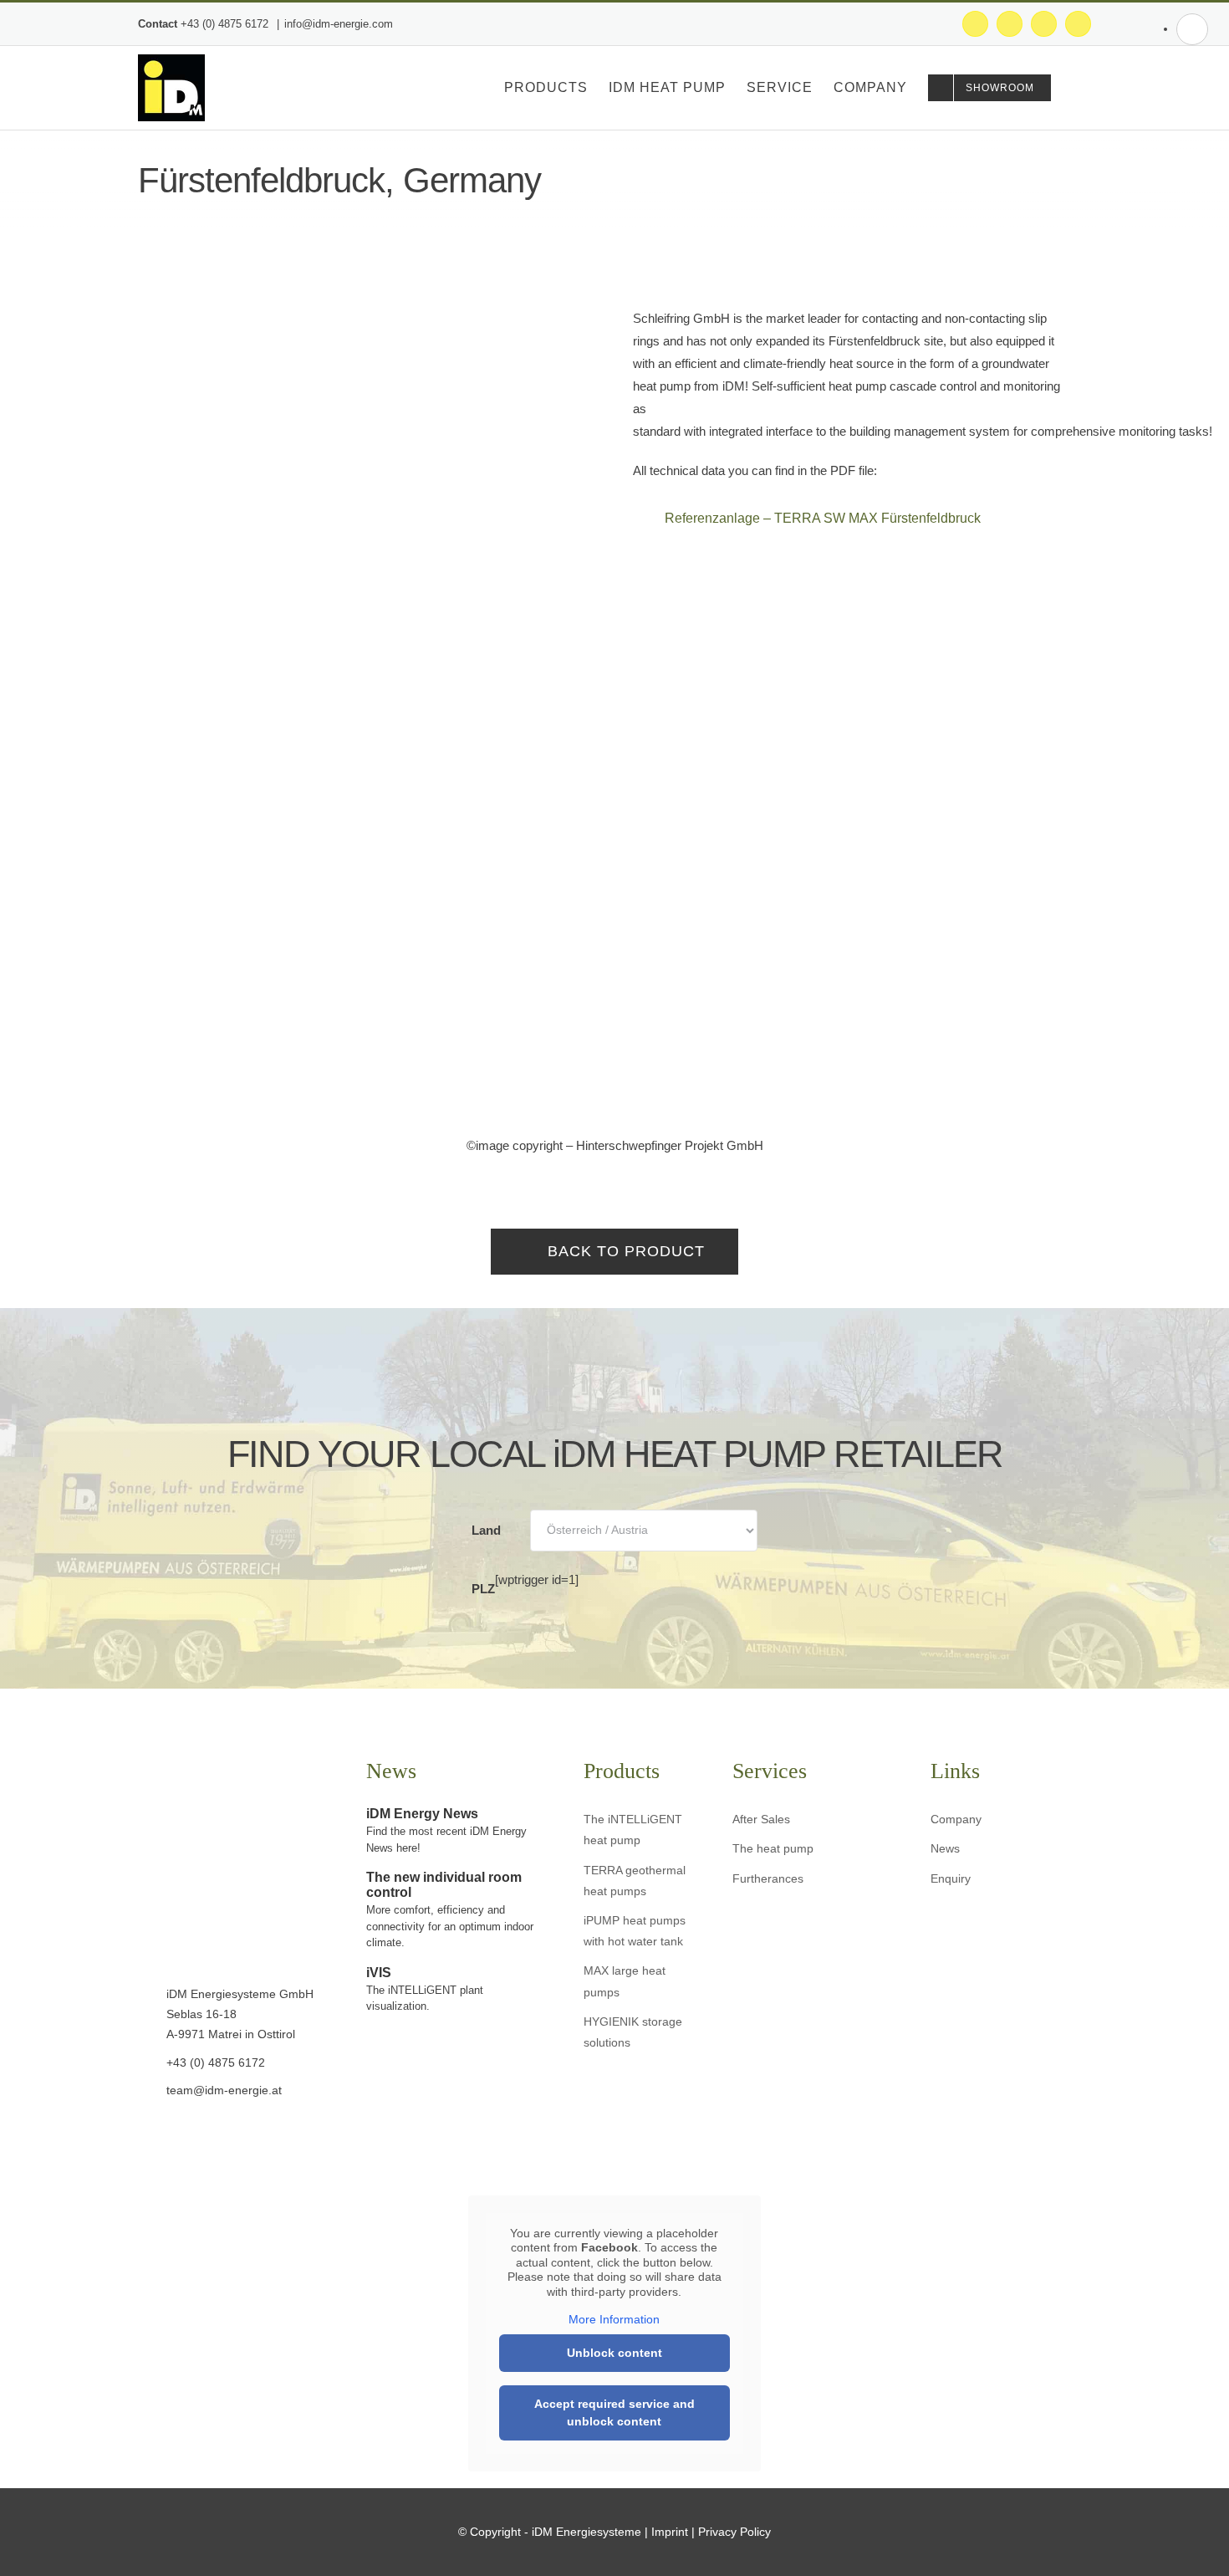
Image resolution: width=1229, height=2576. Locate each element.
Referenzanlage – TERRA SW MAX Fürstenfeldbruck (823, 518)
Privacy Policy (734, 2532)
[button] (1065, 88)
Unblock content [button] (614, 2353)
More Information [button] (614, 2319)
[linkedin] (220, 2136)
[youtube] (194, 2136)
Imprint (670, 2532)
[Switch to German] (1192, 29)
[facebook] (143, 2136)
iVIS (379, 1973)
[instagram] (168, 2136)
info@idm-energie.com (339, 24)
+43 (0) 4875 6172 (226, 24)
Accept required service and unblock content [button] (614, 2412)
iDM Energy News (422, 1814)
